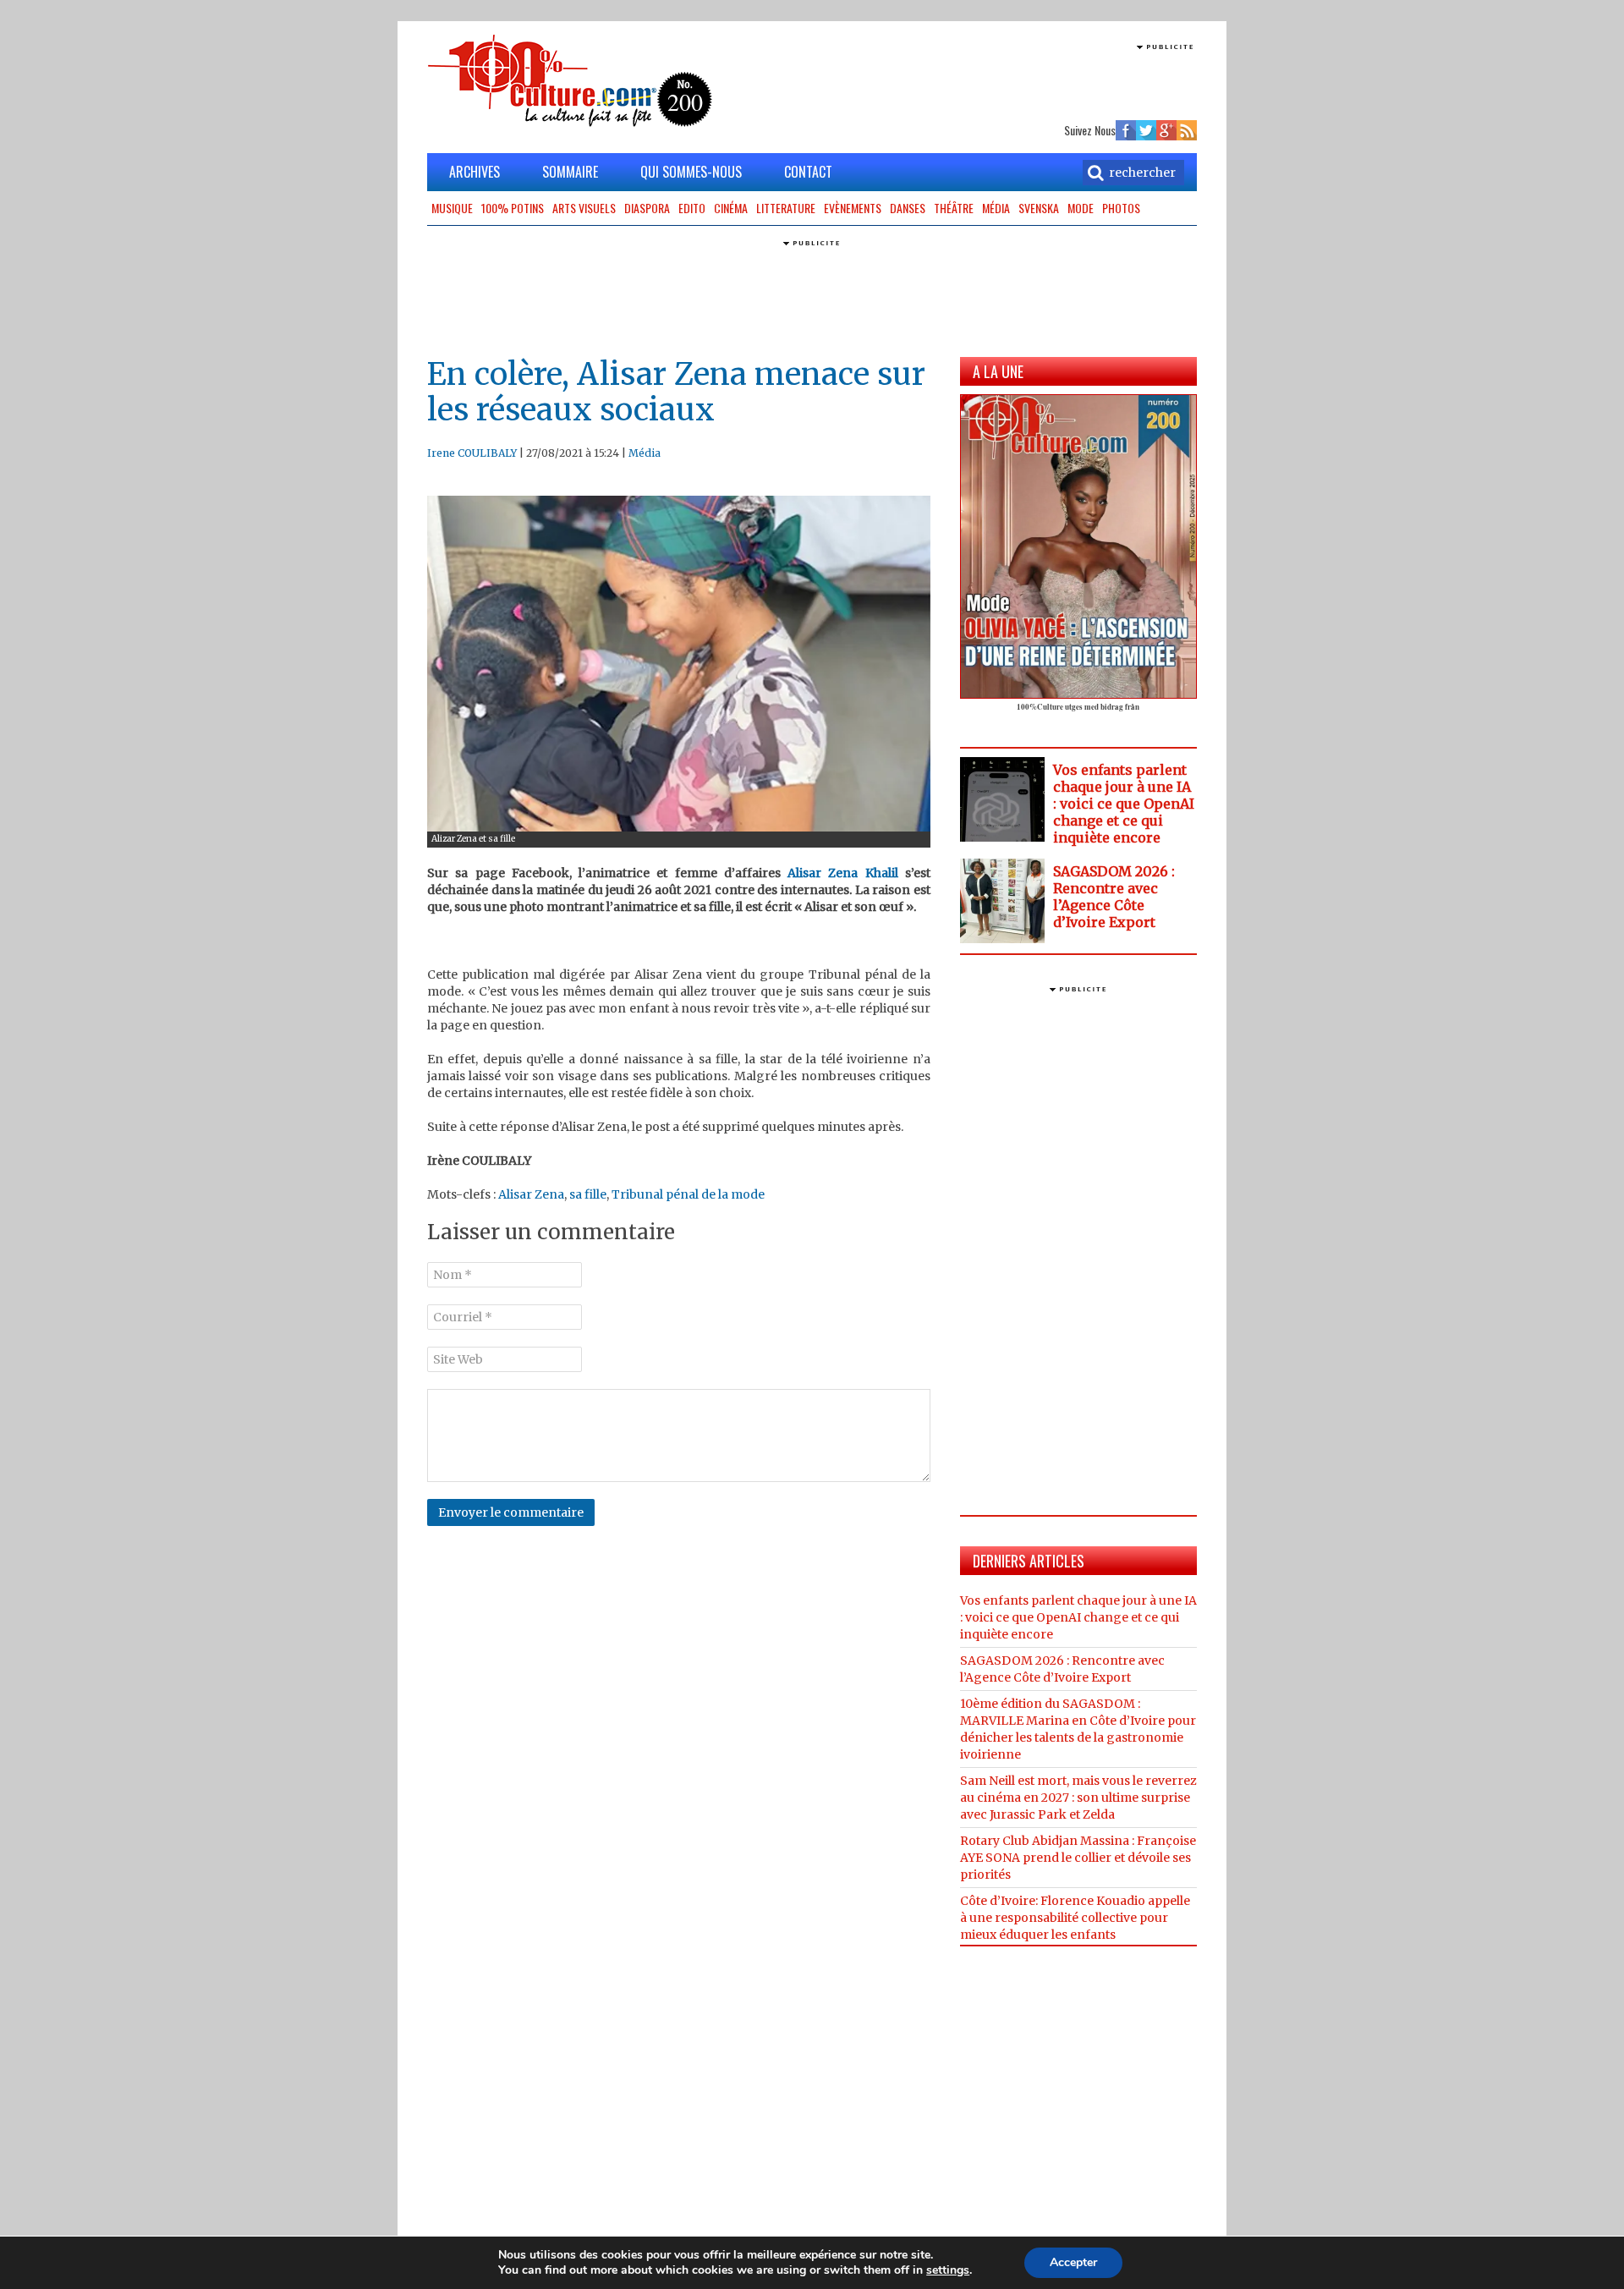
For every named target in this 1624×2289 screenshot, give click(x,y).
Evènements (853, 208)
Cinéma (731, 208)
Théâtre (954, 208)
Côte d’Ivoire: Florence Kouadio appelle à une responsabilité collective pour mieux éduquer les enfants (1075, 1918)
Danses (908, 208)
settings (948, 2270)
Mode (1081, 208)
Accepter (1073, 2262)
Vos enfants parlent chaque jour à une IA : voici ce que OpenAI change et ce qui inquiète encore (1124, 804)
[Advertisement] (999, 80)
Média (996, 208)
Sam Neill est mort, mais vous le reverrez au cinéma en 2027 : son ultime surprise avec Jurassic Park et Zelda (1078, 1798)
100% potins (513, 208)
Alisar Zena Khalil (843, 873)
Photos (1121, 208)
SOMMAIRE (570, 172)
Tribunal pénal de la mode (688, 1194)
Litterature (786, 208)
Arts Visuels (584, 208)
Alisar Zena (531, 1194)
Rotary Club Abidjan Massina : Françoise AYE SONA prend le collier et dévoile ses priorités (1078, 1858)
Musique (452, 208)
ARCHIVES (475, 172)
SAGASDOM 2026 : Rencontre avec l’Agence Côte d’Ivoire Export (1114, 897)
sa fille (588, 1194)
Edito (692, 208)
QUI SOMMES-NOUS (691, 172)
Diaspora (647, 208)
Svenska (1039, 208)
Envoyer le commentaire (511, 1512)
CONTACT (808, 172)
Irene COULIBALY (472, 453)
